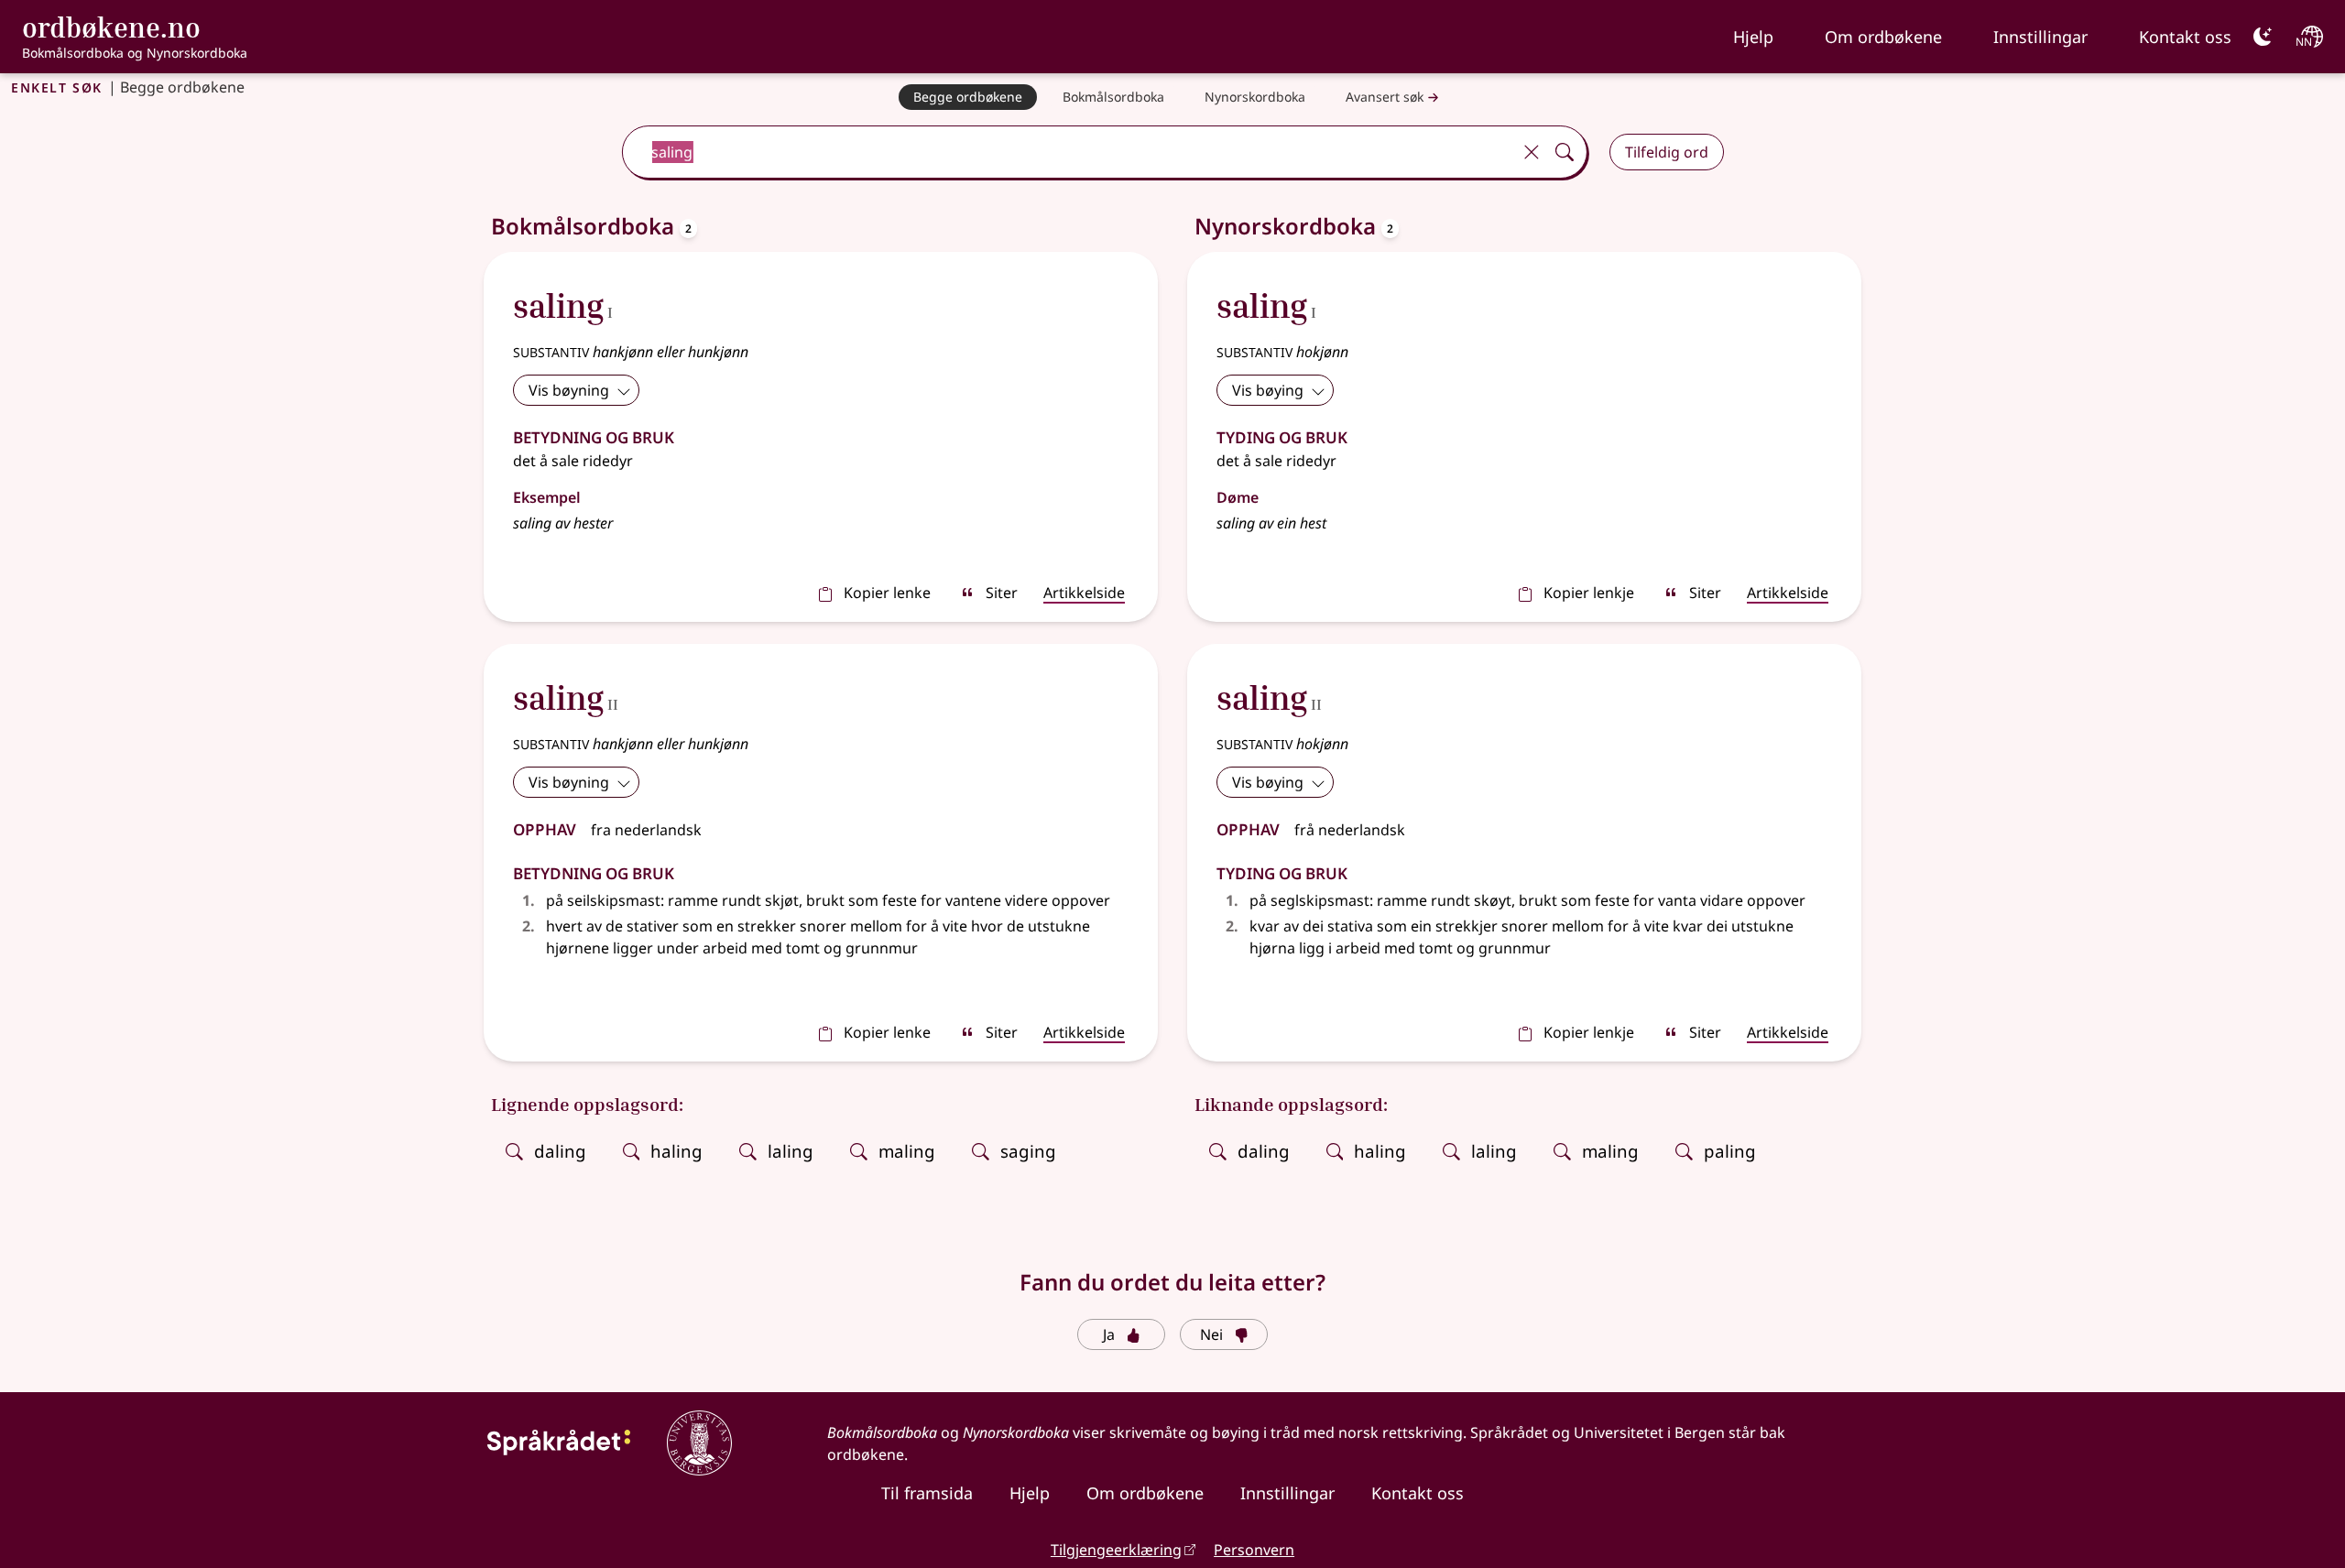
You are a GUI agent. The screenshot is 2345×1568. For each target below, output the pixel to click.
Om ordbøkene (1883, 37)
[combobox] (1068, 152)
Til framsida (927, 1493)
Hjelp (1753, 37)
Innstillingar (2040, 37)
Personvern (1254, 1550)
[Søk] (1565, 152)
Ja (1109, 1334)
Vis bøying (1268, 390)
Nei (1211, 1334)
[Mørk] (2263, 37)
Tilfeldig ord (1667, 152)
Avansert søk (1385, 97)
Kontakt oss (2185, 37)
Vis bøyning (569, 390)
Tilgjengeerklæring (1116, 1550)
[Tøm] (1532, 152)
